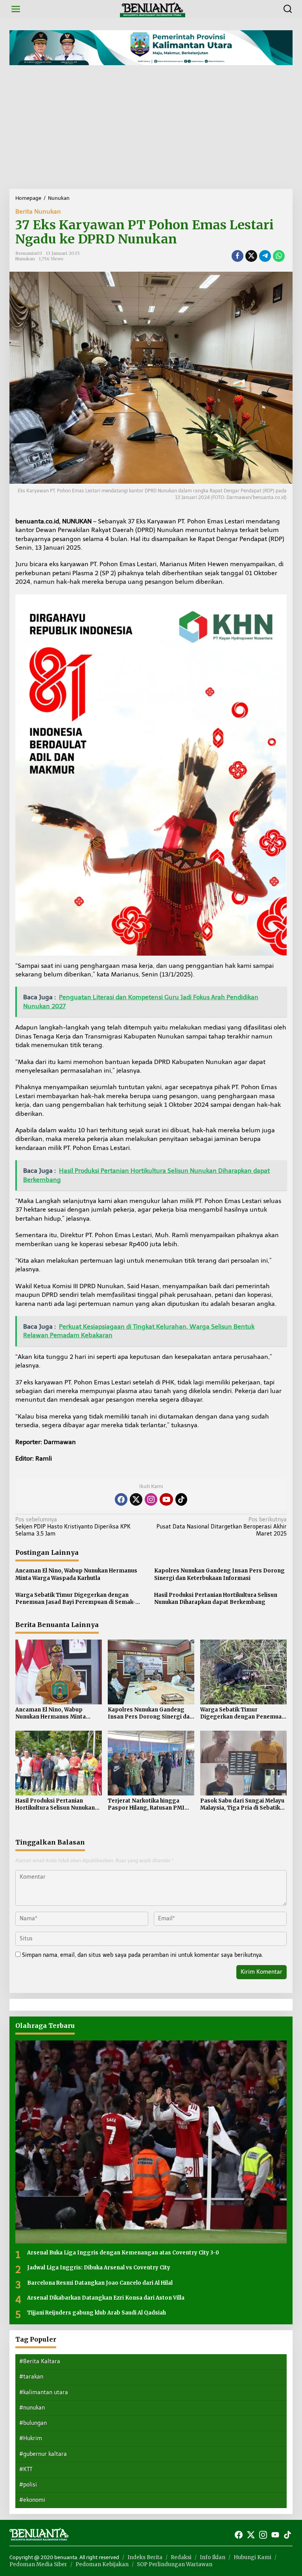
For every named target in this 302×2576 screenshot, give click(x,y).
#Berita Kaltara (40, 2361)
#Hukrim (31, 2438)
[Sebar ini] (238, 256)
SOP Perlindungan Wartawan (175, 2564)
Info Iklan (213, 2557)
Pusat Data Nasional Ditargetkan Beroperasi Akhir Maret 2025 (222, 1527)
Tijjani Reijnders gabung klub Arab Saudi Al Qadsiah (97, 2313)
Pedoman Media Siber (38, 2564)
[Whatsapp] (279, 256)
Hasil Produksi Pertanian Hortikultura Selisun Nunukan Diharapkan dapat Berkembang (216, 1599)
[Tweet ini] (251, 256)
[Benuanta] (153, 9)
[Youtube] (166, 1499)
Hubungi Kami (252, 2557)
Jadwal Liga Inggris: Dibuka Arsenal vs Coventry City (99, 2268)
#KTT (26, 2469)
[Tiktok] (181, 1499)
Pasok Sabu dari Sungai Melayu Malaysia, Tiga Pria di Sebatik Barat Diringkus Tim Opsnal (242, 1804)
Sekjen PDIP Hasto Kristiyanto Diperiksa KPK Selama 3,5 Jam (73, 1527)
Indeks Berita (145, 2557)
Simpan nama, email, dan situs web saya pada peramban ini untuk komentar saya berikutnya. (143, 1955)
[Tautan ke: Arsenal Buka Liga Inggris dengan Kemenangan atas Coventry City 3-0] (151, 2142)
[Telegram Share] (265, 256)
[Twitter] (136, 1499)
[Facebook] (121, 1499)
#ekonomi (32, 2500)
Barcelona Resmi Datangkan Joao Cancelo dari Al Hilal (100, 2283)
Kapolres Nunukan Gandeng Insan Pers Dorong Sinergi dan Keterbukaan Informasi (219, 1574)
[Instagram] (151, 1499)
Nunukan (25, 259)
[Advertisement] (151, 130)
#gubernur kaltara (43, 2454)
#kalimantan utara (44, 2392)
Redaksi (181, 2557)
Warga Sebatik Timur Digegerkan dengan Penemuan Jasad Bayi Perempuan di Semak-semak (75, 1599)
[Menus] (16, 9)
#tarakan (31, 2377)
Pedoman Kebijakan (102, 2564)
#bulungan (33, 2423)
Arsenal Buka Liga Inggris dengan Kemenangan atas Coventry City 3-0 (123, 2253)
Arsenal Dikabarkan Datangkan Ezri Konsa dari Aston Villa (106, 2298)
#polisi (28, 2485)
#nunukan (32, 2408)
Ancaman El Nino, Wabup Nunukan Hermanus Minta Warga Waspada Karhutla (76, 1574)
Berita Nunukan (38, 211)
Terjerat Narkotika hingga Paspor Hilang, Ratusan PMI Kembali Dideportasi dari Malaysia (146, 1804)
